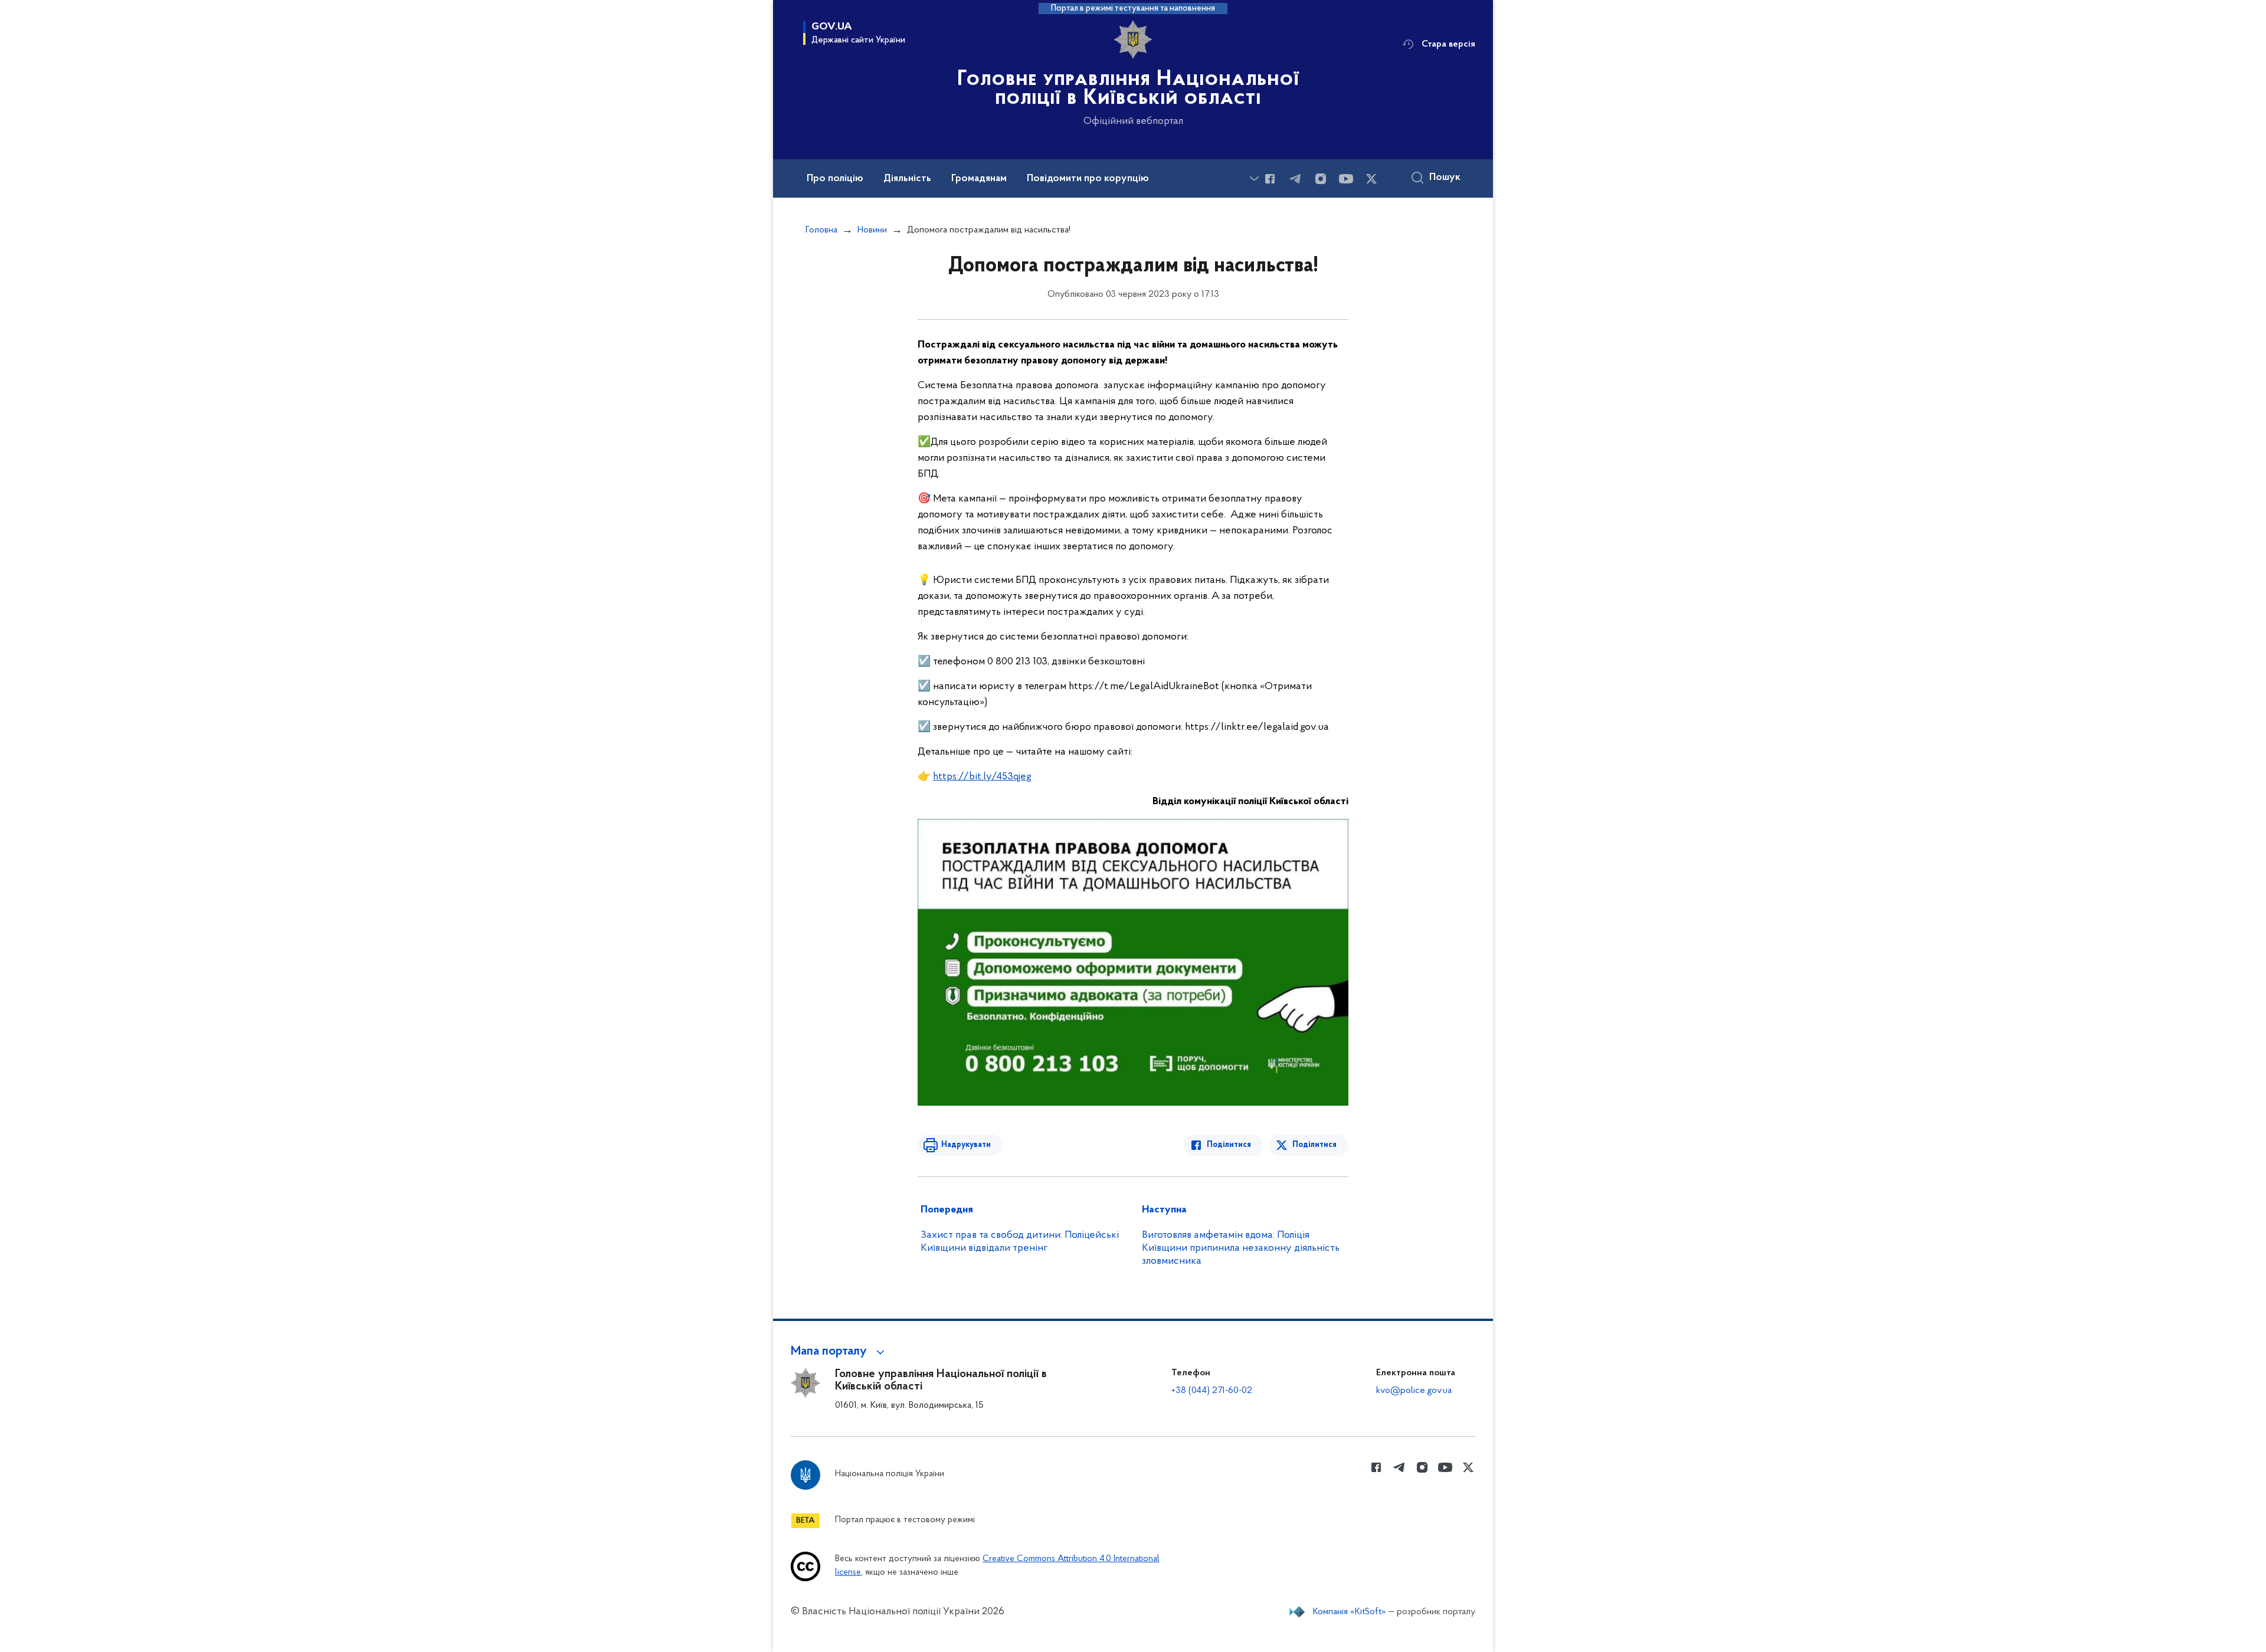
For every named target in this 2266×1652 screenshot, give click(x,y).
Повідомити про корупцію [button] (1088, 179)
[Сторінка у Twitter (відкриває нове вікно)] (1371, 179)
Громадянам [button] (979, 179)
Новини (872, 230)
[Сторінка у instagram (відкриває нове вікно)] (1321, 179)
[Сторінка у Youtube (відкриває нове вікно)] (1346, 179)
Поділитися (1229, 1145)
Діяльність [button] (907, 179)
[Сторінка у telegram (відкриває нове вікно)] (1295, 179)
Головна (821, 230)
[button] (839, 1352)
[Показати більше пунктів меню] (1254, 178)
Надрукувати (966, 1145)
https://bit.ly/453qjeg (982, 777)
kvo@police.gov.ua (1414, 1391)
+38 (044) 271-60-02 (1212, 1391)
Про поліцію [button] (835, 179)
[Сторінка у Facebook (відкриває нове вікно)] (1270, 179)
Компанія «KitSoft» (1350, 1612)
